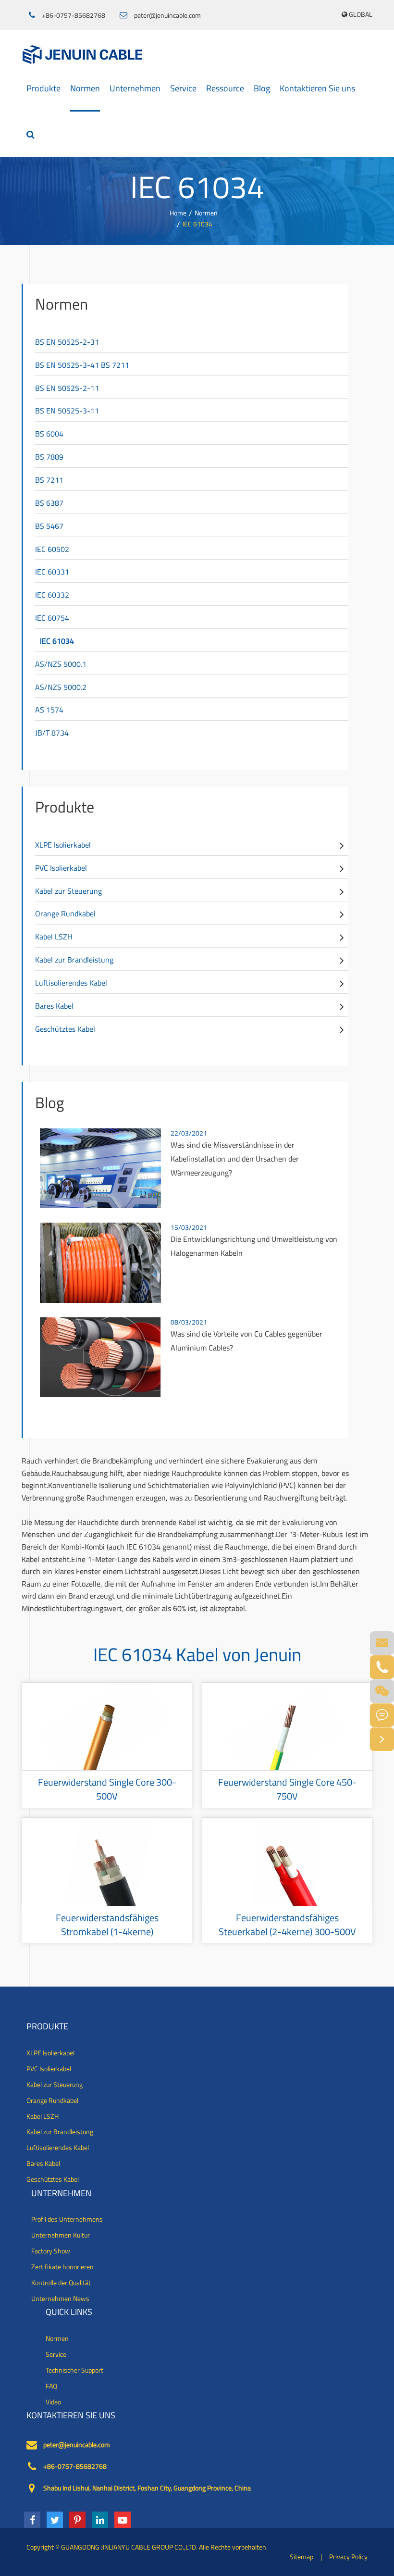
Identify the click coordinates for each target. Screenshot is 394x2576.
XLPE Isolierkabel (63, 845)
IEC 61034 (197, 224)
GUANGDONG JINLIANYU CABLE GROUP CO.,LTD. (129, 2547)
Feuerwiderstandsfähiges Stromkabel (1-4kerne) (107, 1925)
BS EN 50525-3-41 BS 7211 (82, 365)
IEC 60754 (52, 618)
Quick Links (69, 2312)
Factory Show (51, 2251)
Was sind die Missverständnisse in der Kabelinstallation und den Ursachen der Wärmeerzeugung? (235, 1159)
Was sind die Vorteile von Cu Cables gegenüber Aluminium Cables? (246, 1341)
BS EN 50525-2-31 (67, 342)
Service (183, 88)
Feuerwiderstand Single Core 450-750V (287, 1789)
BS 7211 (49, 480)
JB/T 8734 (52, 733)
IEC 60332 (52, 595)
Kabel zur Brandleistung (74, 960)
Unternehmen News (60, 2299)
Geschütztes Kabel (65, 1029)
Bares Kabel (54, 1006)
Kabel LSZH (54, 937)
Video (53, 2402)
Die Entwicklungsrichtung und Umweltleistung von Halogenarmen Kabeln (254, 1246)
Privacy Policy (348, 2557)
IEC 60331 (52, 572)
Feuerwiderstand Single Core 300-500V (107, 1789)
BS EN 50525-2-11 (67, 388)
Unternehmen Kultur (61, 2235)
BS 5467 (49, 526)
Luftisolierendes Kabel (71, 983)
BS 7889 (49, 457)
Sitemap (302, 2557)
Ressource (225, 88)
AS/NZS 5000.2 (61, 687)
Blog (262, 88)
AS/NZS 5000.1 (61, 664)
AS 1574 (49, 710)
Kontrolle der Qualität (61, 2283)
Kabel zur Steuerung (68, 891)
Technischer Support (74, 2370)
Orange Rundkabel (65, 913)
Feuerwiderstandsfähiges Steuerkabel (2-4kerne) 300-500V (287, 1925)
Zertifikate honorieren (62, 2267)
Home (178, 213)
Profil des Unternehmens (67, 2219)
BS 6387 (49, 503)
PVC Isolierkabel (61, 868)
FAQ (51, 2386)
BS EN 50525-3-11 (67, 411)
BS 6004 (49, 434)
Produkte (43, 88)
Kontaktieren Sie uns (317, 88)
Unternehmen (135, 88)
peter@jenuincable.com (167, 15)
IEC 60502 (52, 549)
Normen (85, 88)
